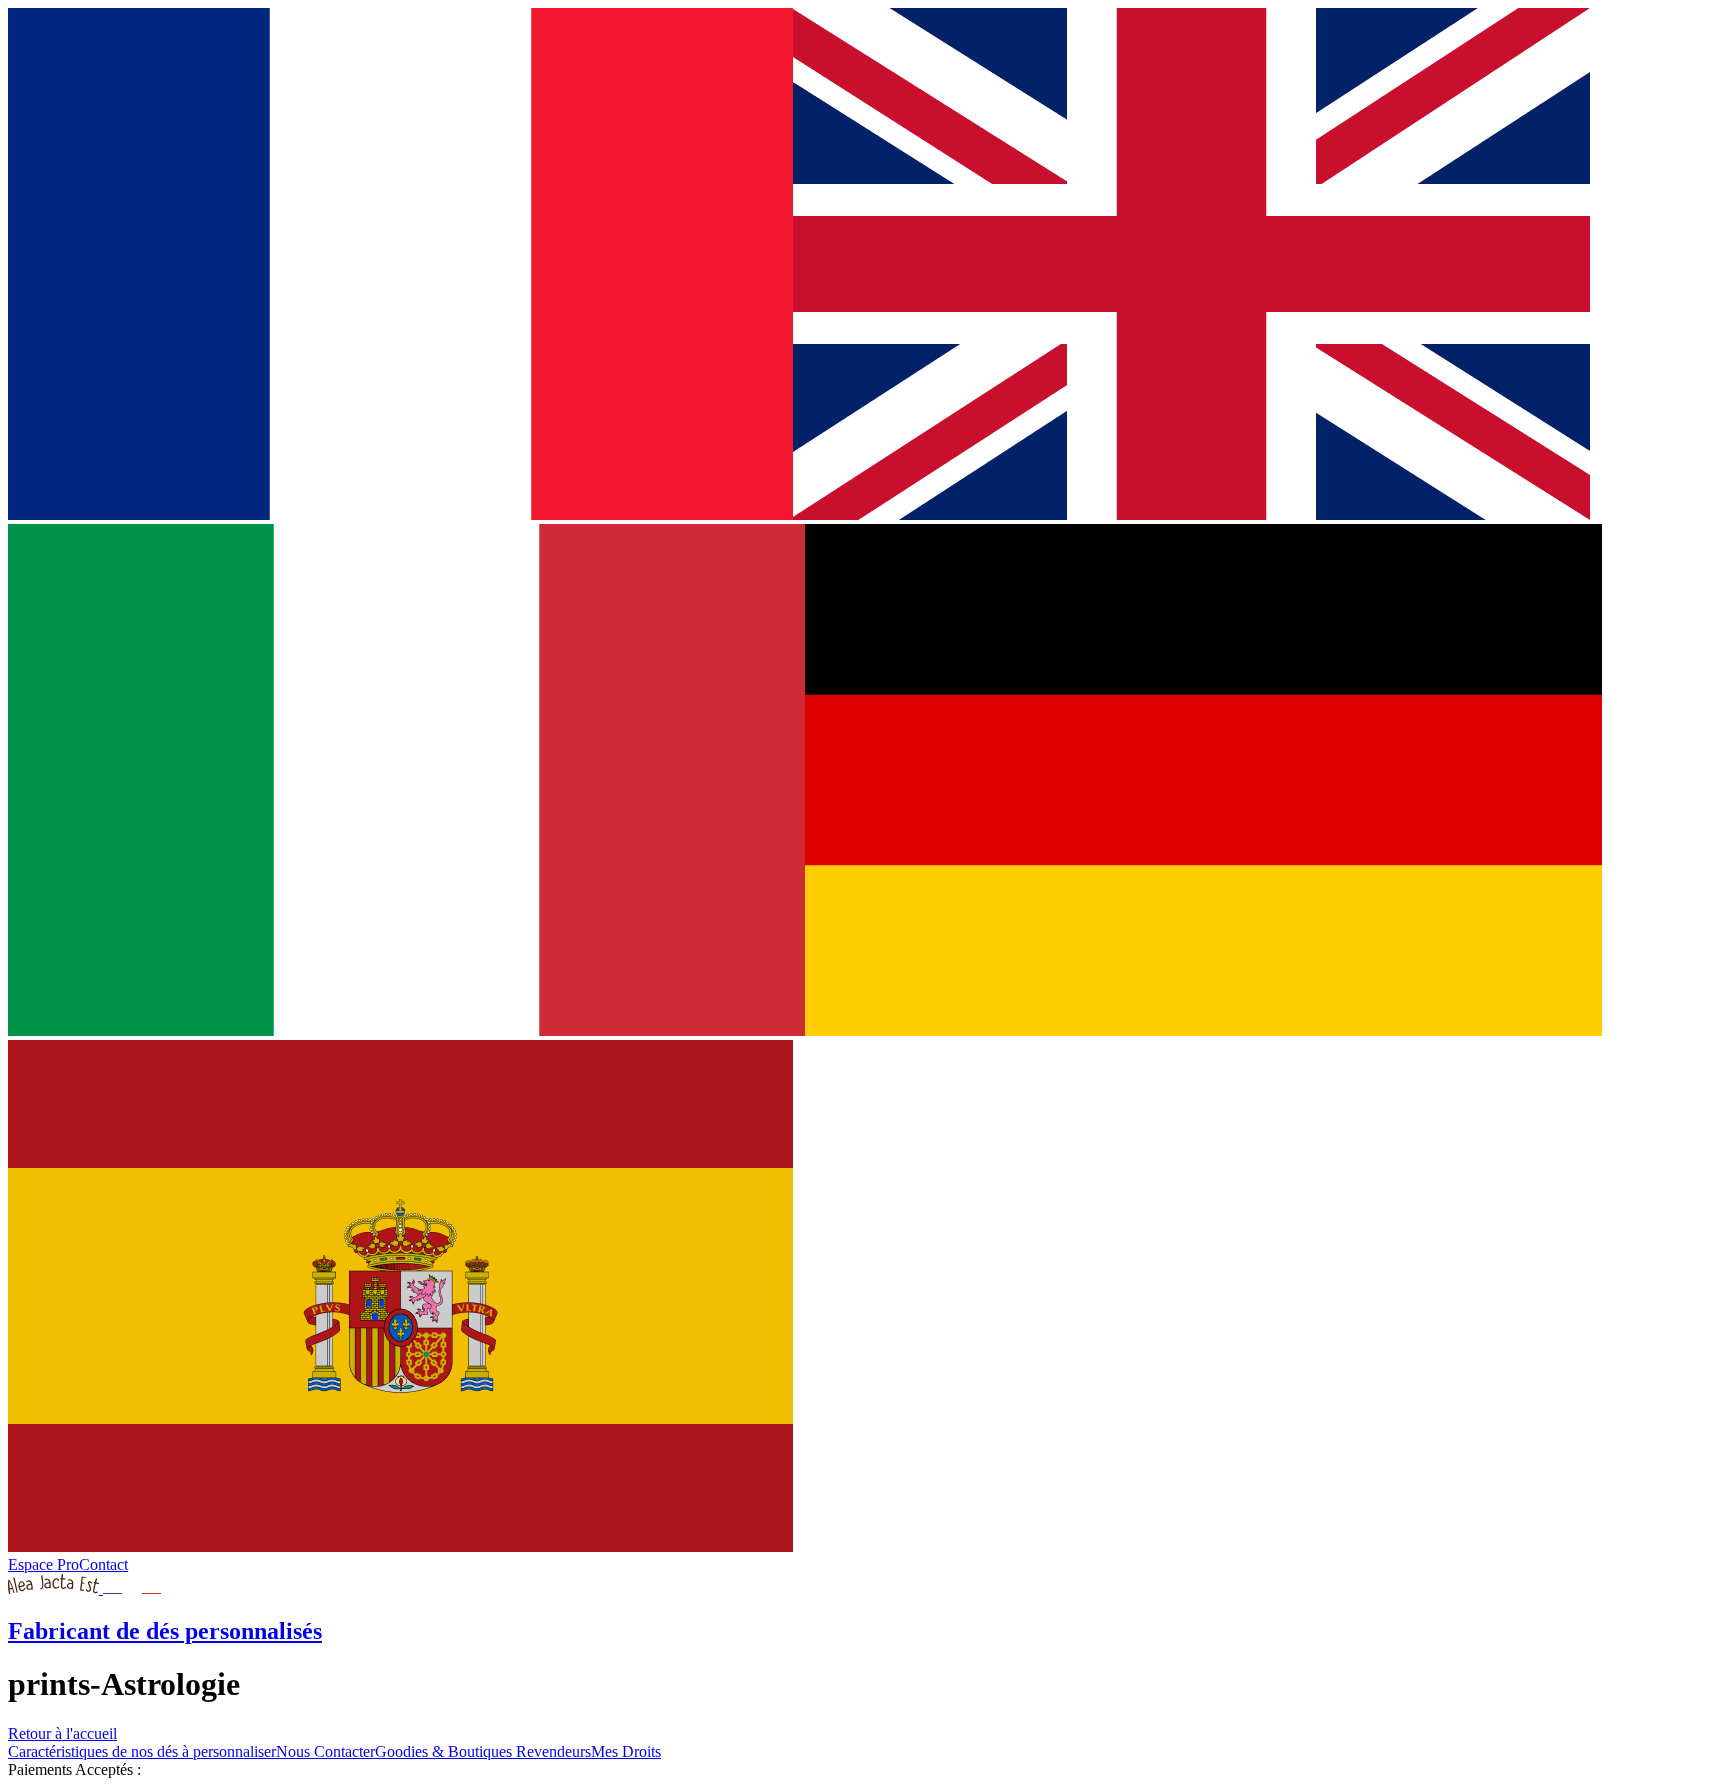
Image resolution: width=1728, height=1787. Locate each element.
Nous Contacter (325, 1751)
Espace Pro (43, 1564)
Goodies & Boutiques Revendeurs (483, 1751)
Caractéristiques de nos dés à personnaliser (142, 1751)
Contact (103, 1564)
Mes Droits (626, 1751)
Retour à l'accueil (62, 1733)
